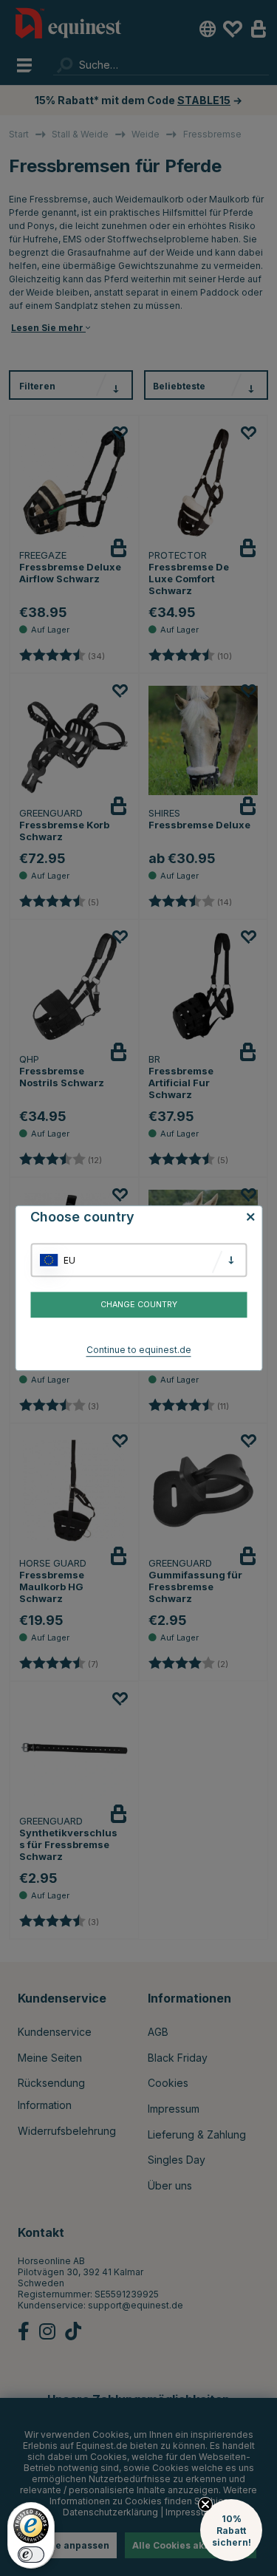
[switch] (31, 2555)
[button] (231, 2530)
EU (69, 1260)
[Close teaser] (205, 2504)
